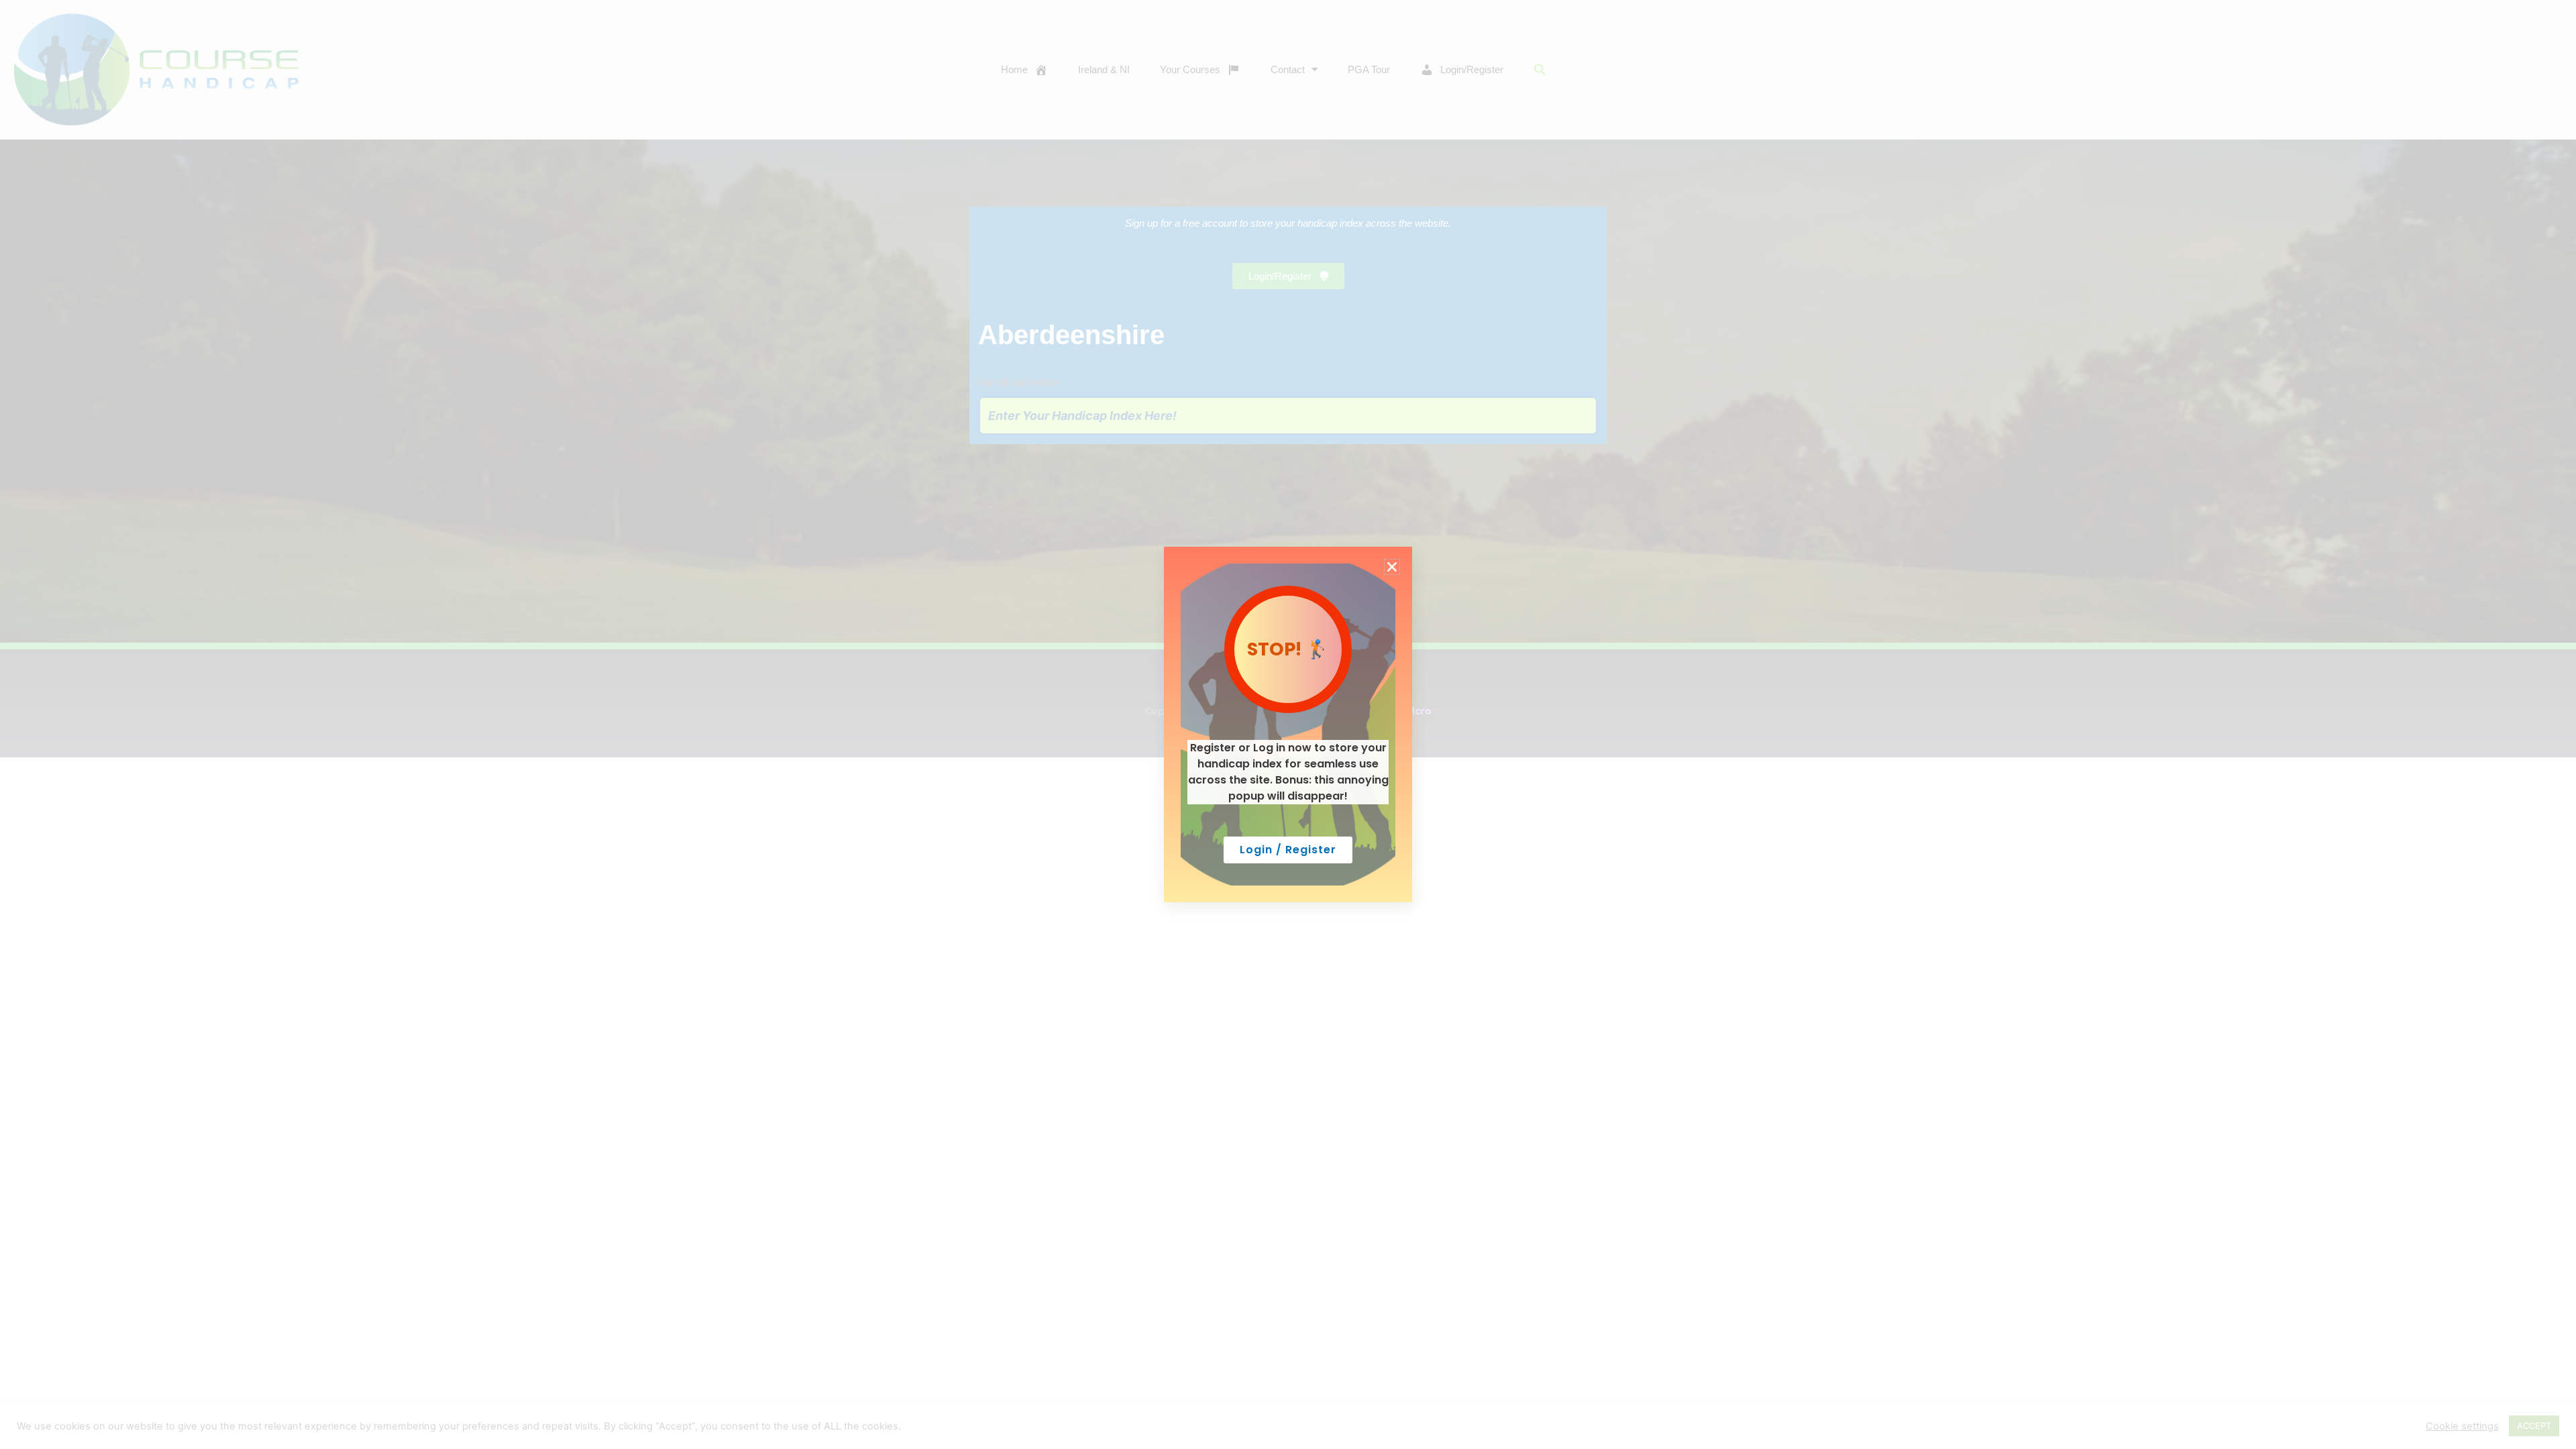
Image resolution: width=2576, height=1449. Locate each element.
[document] (1288, 724)
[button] (1392, 567)
